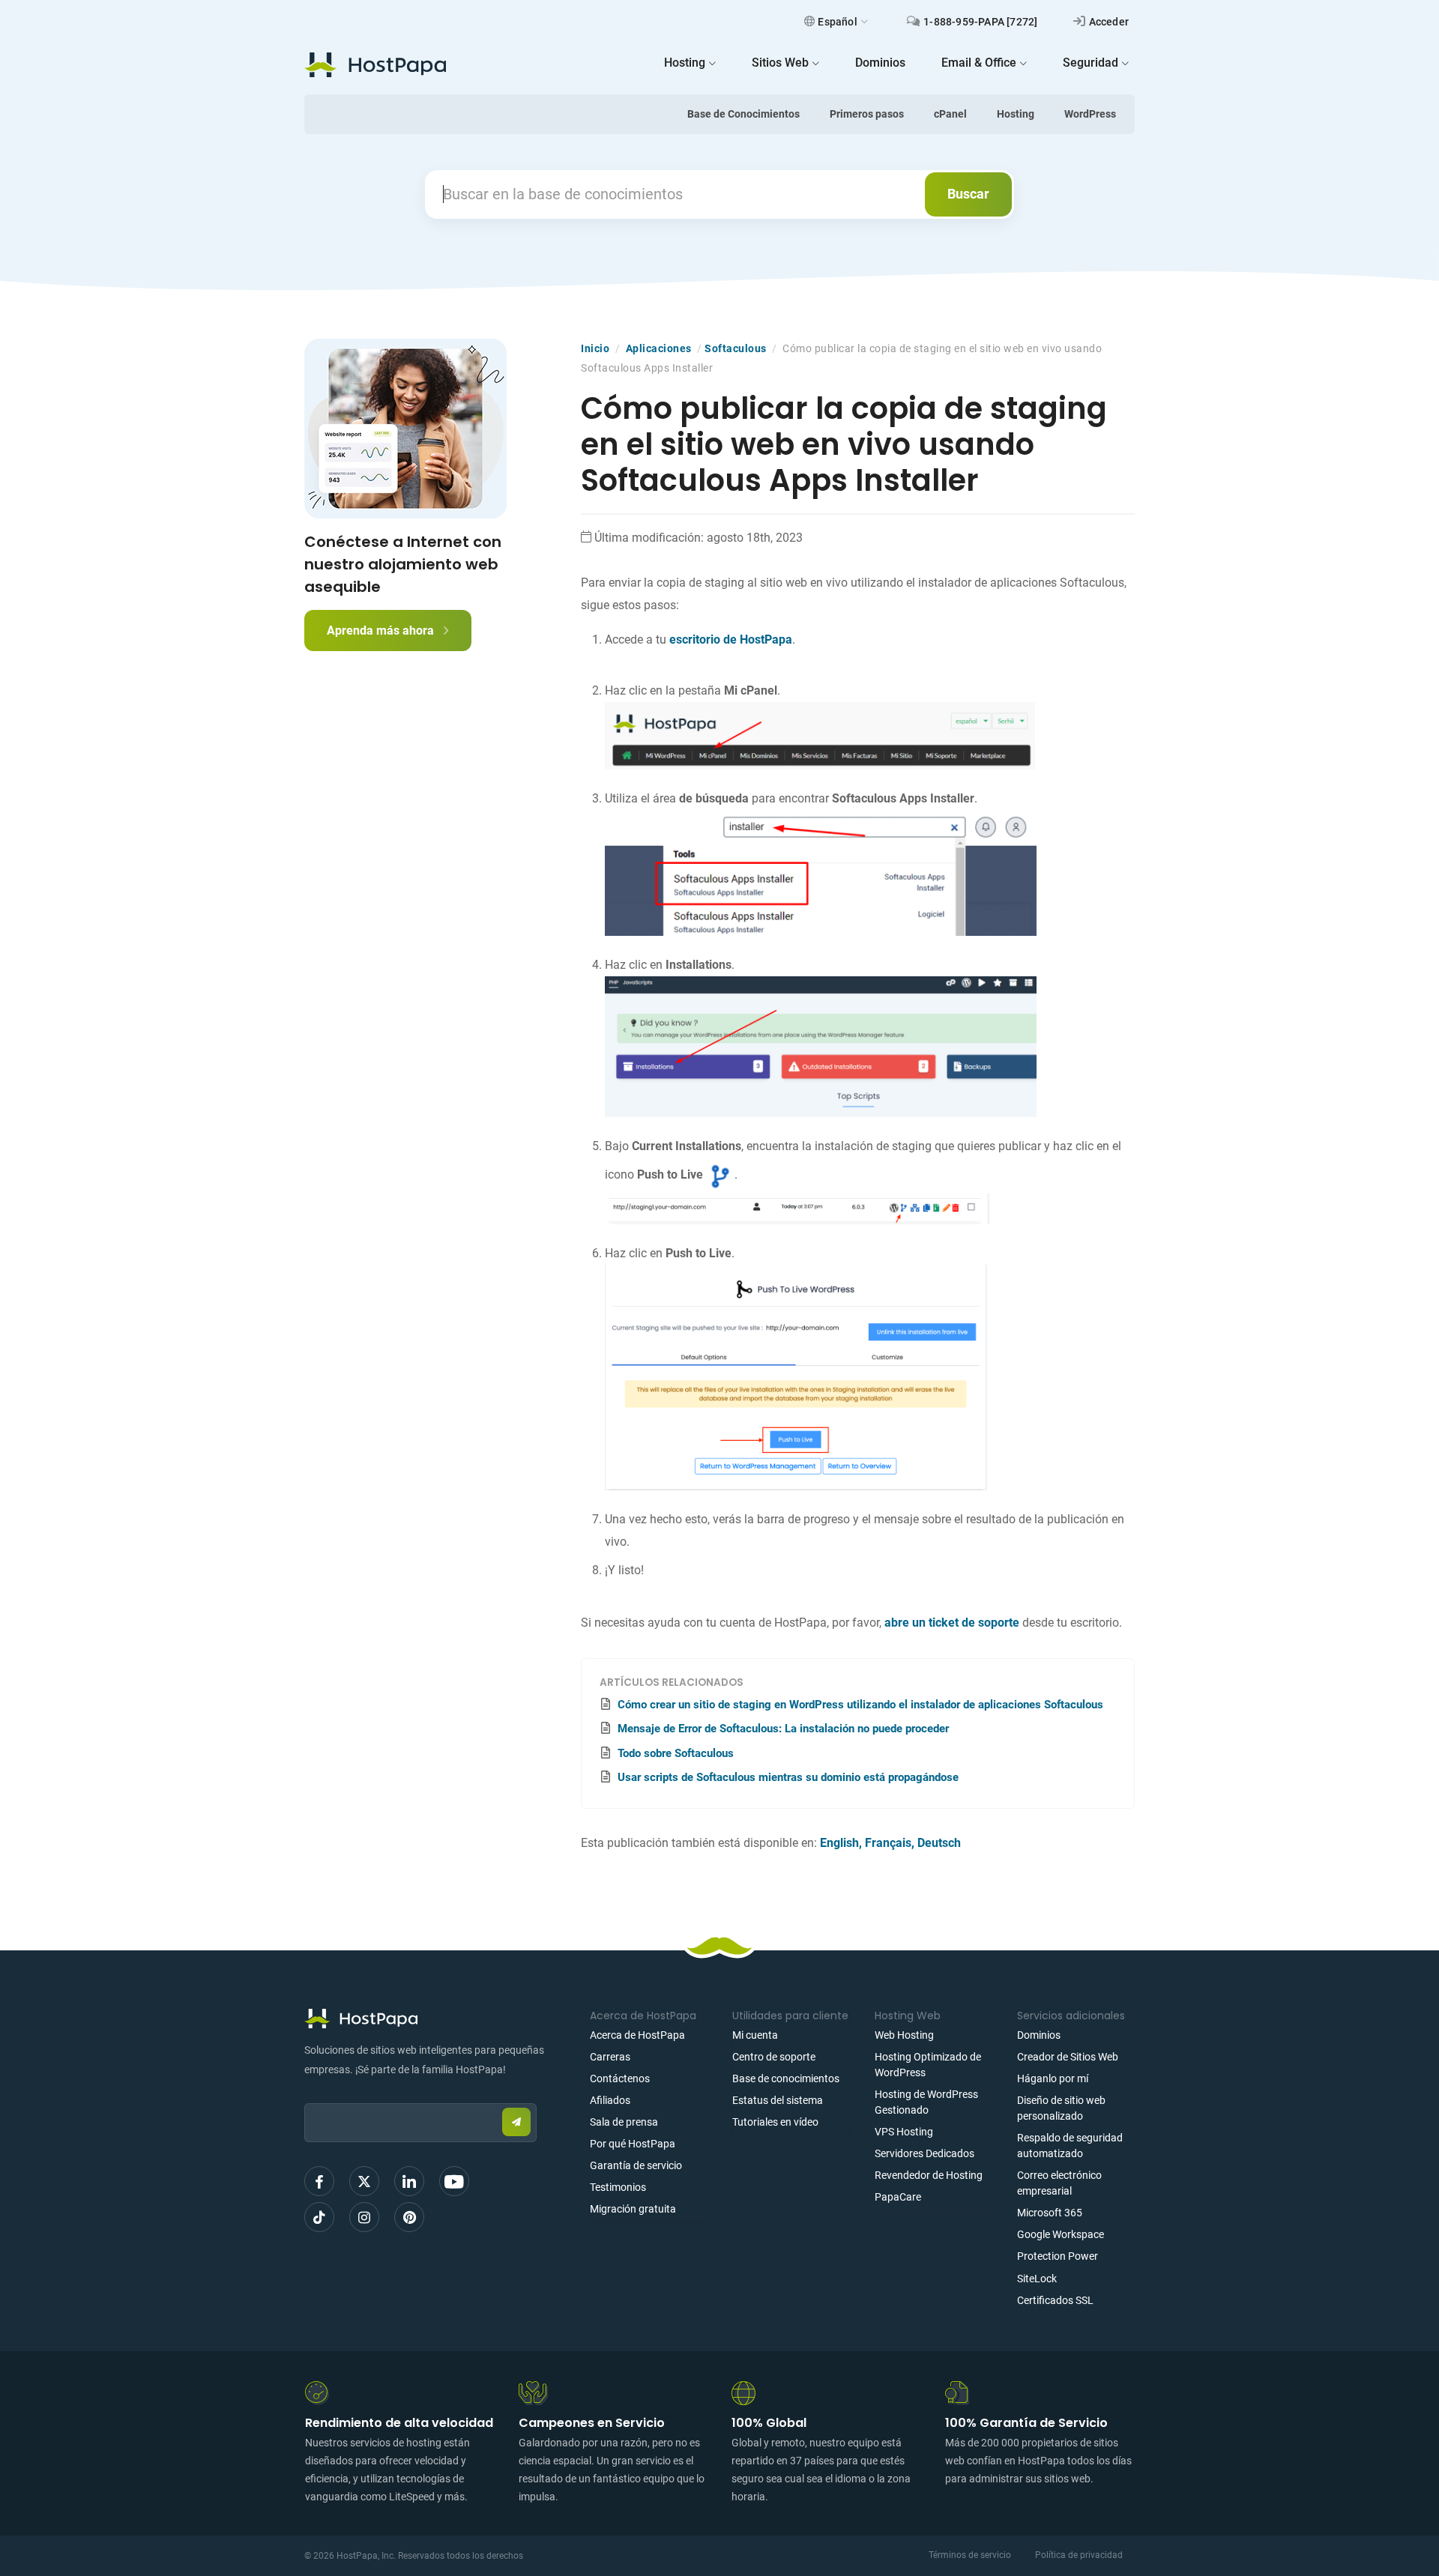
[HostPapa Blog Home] (375, 64)
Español (837, 22)
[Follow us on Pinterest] (409, 2217)
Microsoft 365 (1050, 2213)
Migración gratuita (633, 2209)
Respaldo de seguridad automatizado (1070, 2146)
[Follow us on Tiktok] (319, 2217)
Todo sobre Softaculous (676, 1753)
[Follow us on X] (364, 2181)
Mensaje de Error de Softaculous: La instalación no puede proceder (783, 1729)
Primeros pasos (867, 114)
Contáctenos (620, 2078)
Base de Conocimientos (743, 114)
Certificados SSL (1055, 2300)
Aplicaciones (659, 348)
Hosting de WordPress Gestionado (926, 2102)
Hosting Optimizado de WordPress (928, 2065)
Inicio (595, 348)
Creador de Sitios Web (1068, 2057)
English (839, 1843)
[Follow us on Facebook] (319, 2181)
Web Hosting (904, 2035)
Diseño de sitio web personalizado (1061, 2108)
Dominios (1039, 2035)
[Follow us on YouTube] (454, 2181)
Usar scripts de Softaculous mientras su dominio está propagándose (788, 1777)
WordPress (1090, 114)
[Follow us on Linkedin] (409, 2181)
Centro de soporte (774, 2057)
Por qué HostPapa (633, 2144)
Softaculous (736, 348)
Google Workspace (1061, 2234)
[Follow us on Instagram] (364, 2217)
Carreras (610, 2057)
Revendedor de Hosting (929, 2175)
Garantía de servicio (636, 2165)
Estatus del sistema (778, 2100)
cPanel (950, 114)
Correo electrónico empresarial (1059, 2183)
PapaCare (898, 2197)
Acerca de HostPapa (637, 2035)
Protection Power (1058, 2256)
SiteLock (1037, 2279)
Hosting (1016, 114)
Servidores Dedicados (924, 2153)
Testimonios (618, 2187)
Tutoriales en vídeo (775, 2122)
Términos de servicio (970, 2555)
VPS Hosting (904, 2132)
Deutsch (939, 1843)
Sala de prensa (624, 2122)
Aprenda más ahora (382, 631)
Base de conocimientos (786, 2078)
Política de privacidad (1079, 2555)
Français (888, 1843)
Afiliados (610, 2100)
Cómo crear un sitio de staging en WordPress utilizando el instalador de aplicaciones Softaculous (860, 1705)
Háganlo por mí (1053, 2078)
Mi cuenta (755, 2035)
